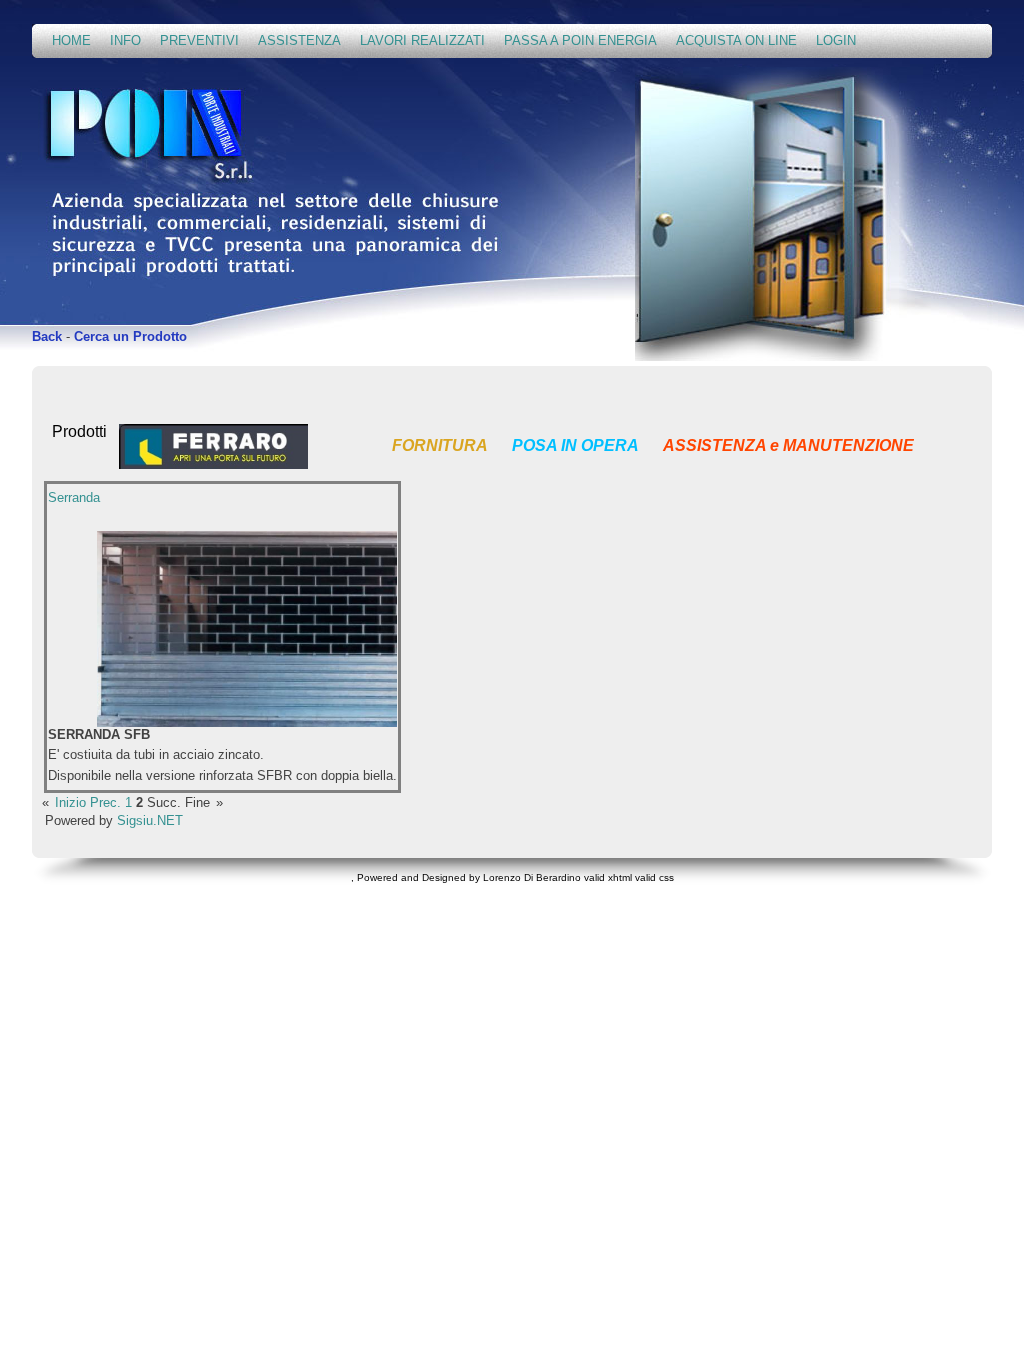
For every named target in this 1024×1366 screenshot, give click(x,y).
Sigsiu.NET (150, 820)
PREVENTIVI (199, 40)
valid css (654, 877)
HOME (71, 40)
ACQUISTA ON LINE (736, 40)
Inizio (70, 802)
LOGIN (836, 40)
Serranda (74, 497)
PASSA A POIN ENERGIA (580, 40)
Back (47, 336)
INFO (125, 40)
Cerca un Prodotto (130, 336)
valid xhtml (608, 877)
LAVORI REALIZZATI (422, 40)
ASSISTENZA (299, 40)
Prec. (105, 802)
